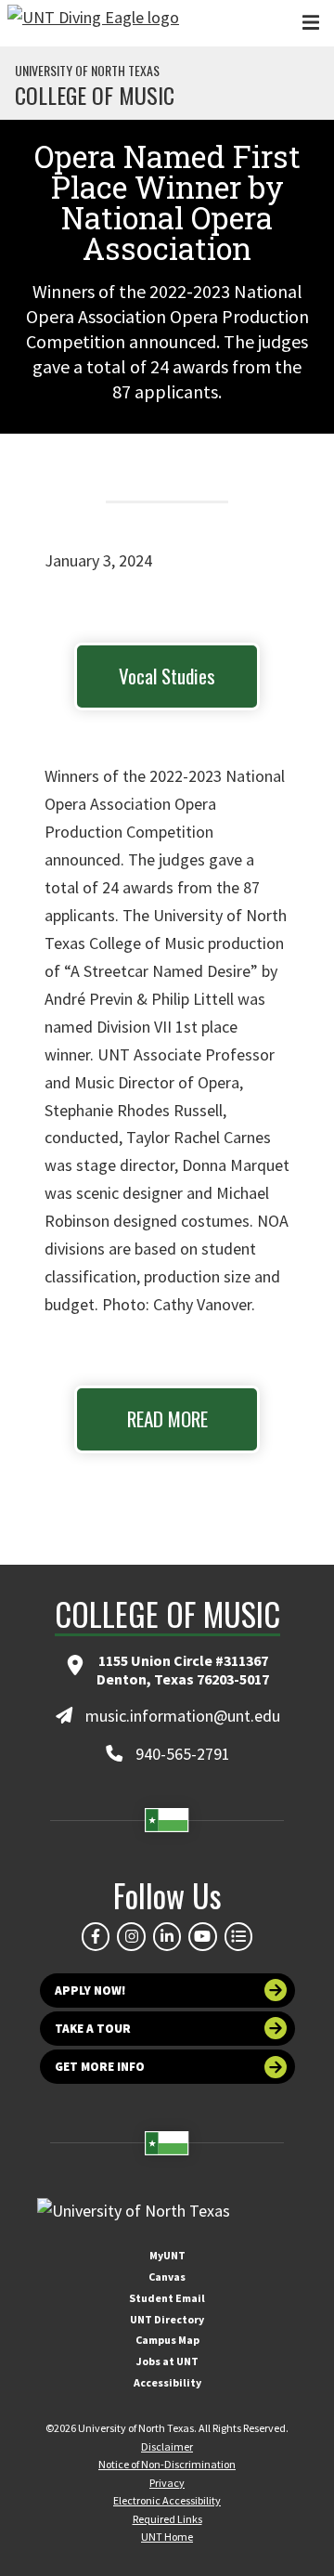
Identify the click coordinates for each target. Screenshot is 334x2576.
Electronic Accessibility (167, 2500)
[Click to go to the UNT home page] (93, 23)
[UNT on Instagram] (131, 1936)
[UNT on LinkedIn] (167, 1936)
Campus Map (167, 2340)
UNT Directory (167, 2319)
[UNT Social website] (238, 1936)
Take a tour (93, 2029)
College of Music (95, 95)
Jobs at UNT (167, 2361)
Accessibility (167, 2382)
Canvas (167, 2277)
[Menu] (311, 23)
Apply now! (90, 1991)
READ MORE (167, 1418)
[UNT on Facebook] (96, 1936)
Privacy (167, 2483)
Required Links (167, 2519)
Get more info (100, 2067)
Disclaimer (167, 2446)
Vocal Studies (167, 676)
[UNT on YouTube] (202, 1936)
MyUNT (167, 2255)
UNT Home (167, 2537)
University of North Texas (87, 71)
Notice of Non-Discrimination (167, 2464)
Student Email (167, 2298)
